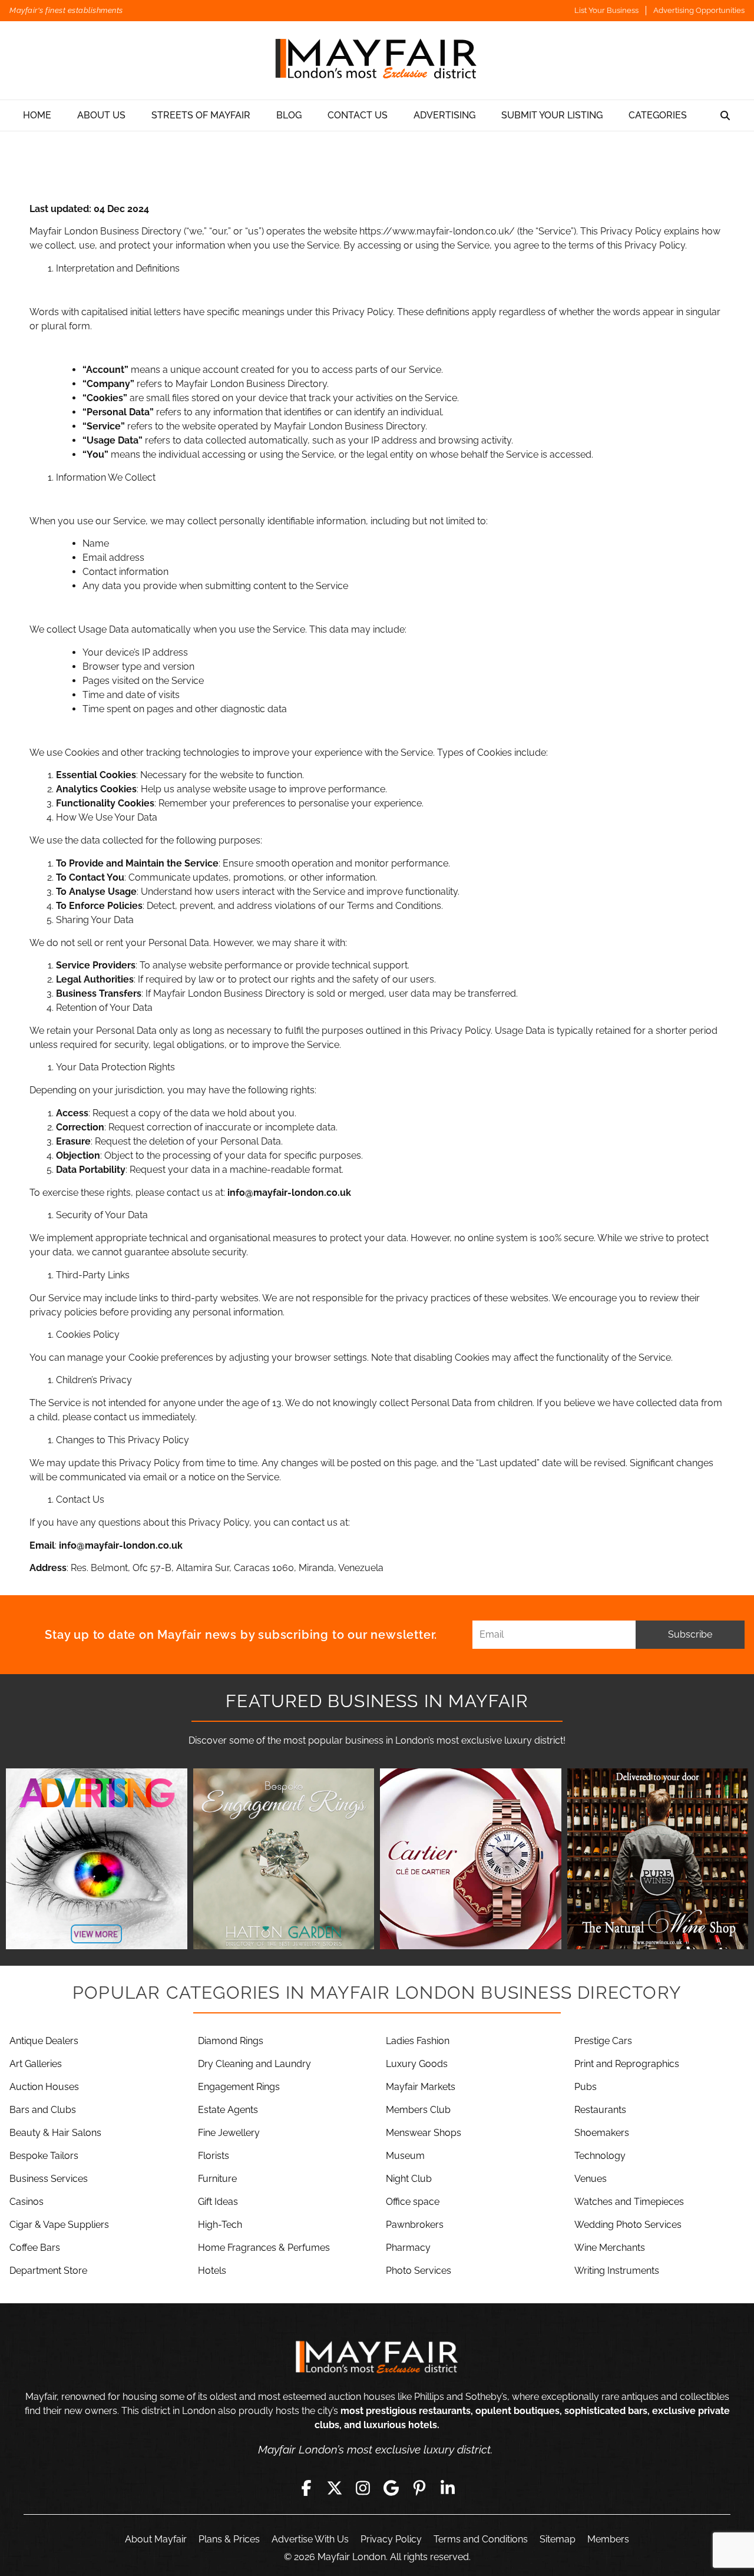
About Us (101, 115)
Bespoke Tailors (44, 2156)
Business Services (49, 2179)
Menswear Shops (424, 2133)
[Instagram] (363, 2488)
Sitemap (558, 2539)
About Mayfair (156, 2539)
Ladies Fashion (418, 2041)
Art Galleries (36, 2064)
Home (37, 115)
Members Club (418, 2110)
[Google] (391, 2488)
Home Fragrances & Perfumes (264, 2248)
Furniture (217, 2179)
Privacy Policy (391, 2539)
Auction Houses (44, 2087)
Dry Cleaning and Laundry (254, 2064)
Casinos (27, 2202)
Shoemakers (602, 2133)
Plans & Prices (229, 2539)
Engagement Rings (239, 2087)
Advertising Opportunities (699, 10)
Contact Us (358, 115)
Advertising (444, 115)
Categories (658, 115)
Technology (600, 2156)
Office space (413, 2202)
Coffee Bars (35, 2248)
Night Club (409, 2179)
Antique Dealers (44, 2041)
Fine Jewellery (229, 2133)
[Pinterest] (419, 2488)
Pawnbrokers (415, 2225)
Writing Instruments (617, 2271)
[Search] (725, 115)
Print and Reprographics (627, 2064)
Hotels (212, 2271)
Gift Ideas (218, 2202)
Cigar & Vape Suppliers (59, 2225)
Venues (591, 2179)
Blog (289, 115)
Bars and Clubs (43, 2110)
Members (608, 2539)
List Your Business (606, 10)
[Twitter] (335, 2488)
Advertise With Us (310, 2539)
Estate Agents (228, 2110)
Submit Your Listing (552, 115)
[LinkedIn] (448, 2488)
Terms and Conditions (481, 2539)
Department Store (48, 2271)
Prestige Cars (603, 2041)
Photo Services (419, 2271)
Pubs (586, 2087)
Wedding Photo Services (628, 2225)
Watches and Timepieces (629, 2202)
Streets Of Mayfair (201, 115)
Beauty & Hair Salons (55, 2133)
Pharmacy (408, 2248)
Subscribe (690, 1634)
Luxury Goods (417, 2064)
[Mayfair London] (377, 60)
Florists (214, 2156)
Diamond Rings (231, 2041)
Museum (405, 2156)
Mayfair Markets (421, 2087)
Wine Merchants (610, 2248)
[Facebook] (306, 2488)
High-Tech (220, 2225)
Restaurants (600, 2110)
